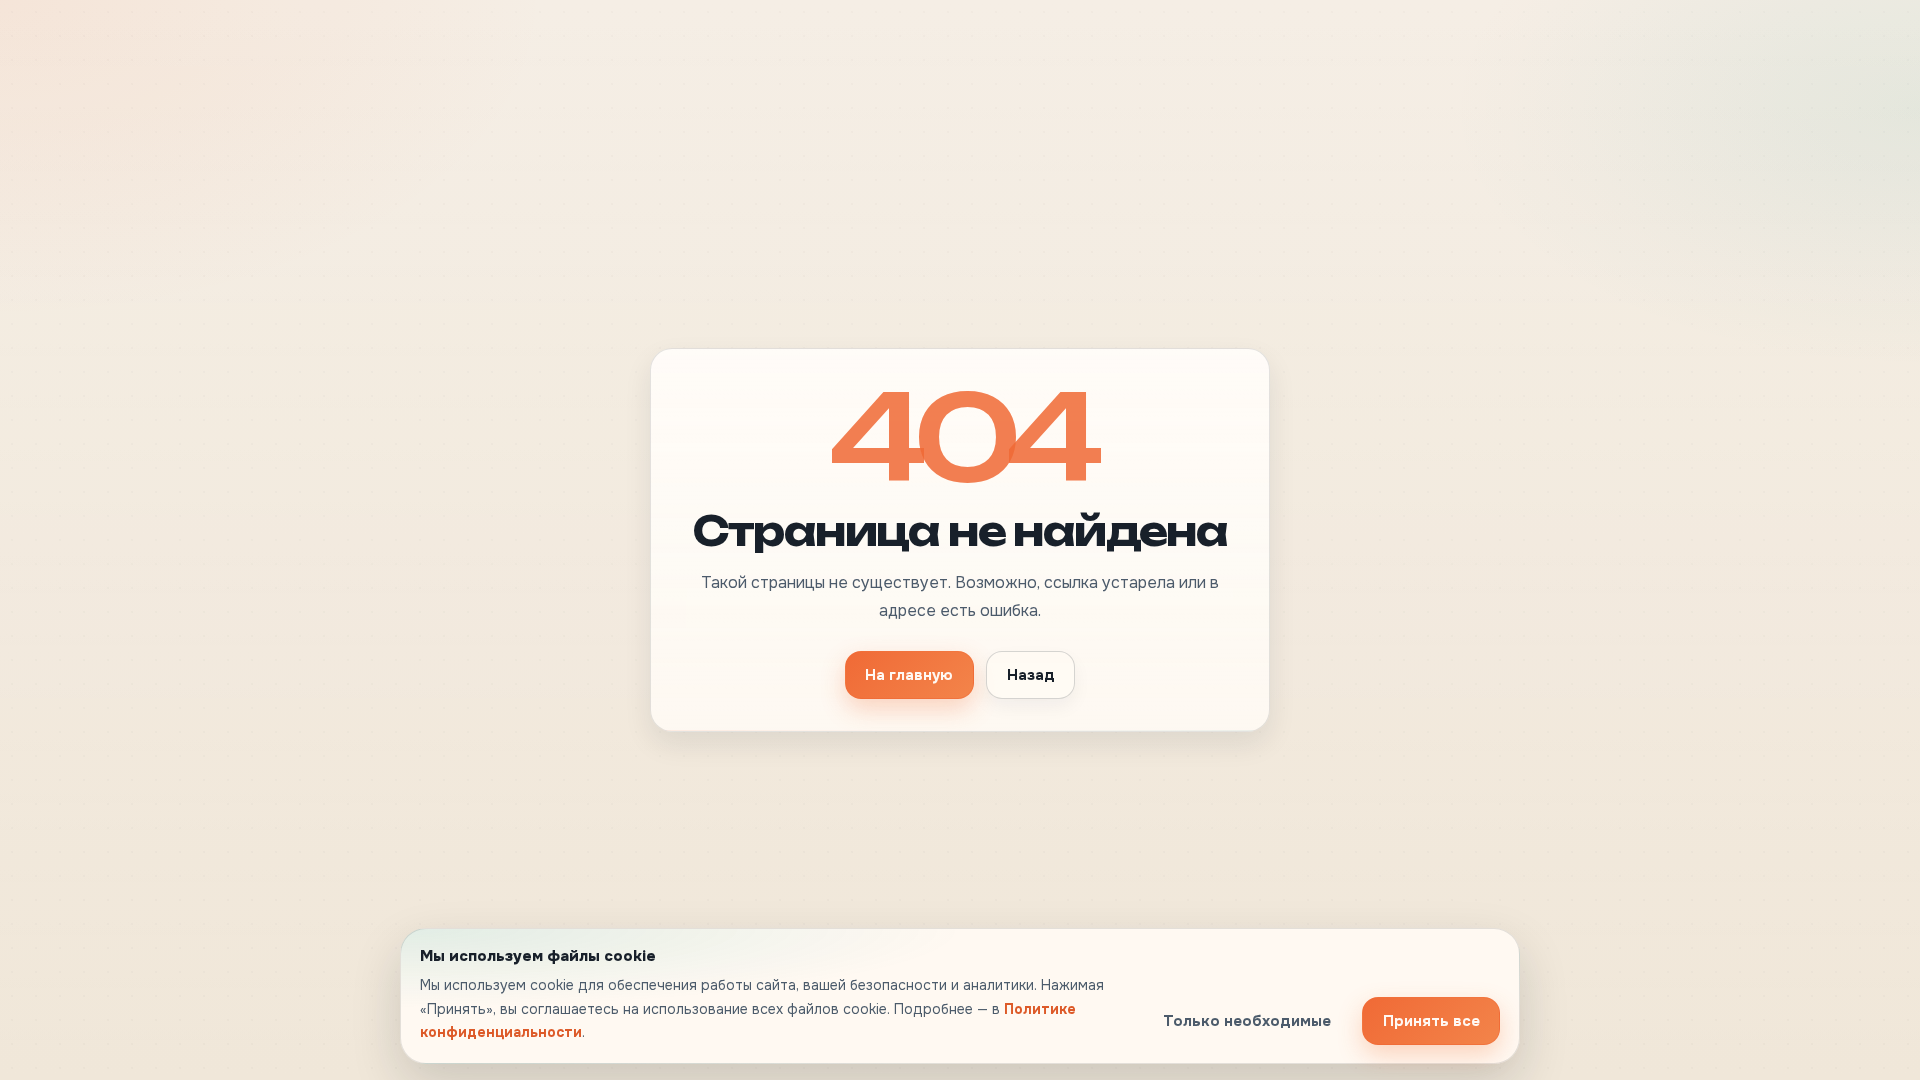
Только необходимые (1247, 1021)
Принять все (1431, 1021)
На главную (909, 675)
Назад (1031, 675)
